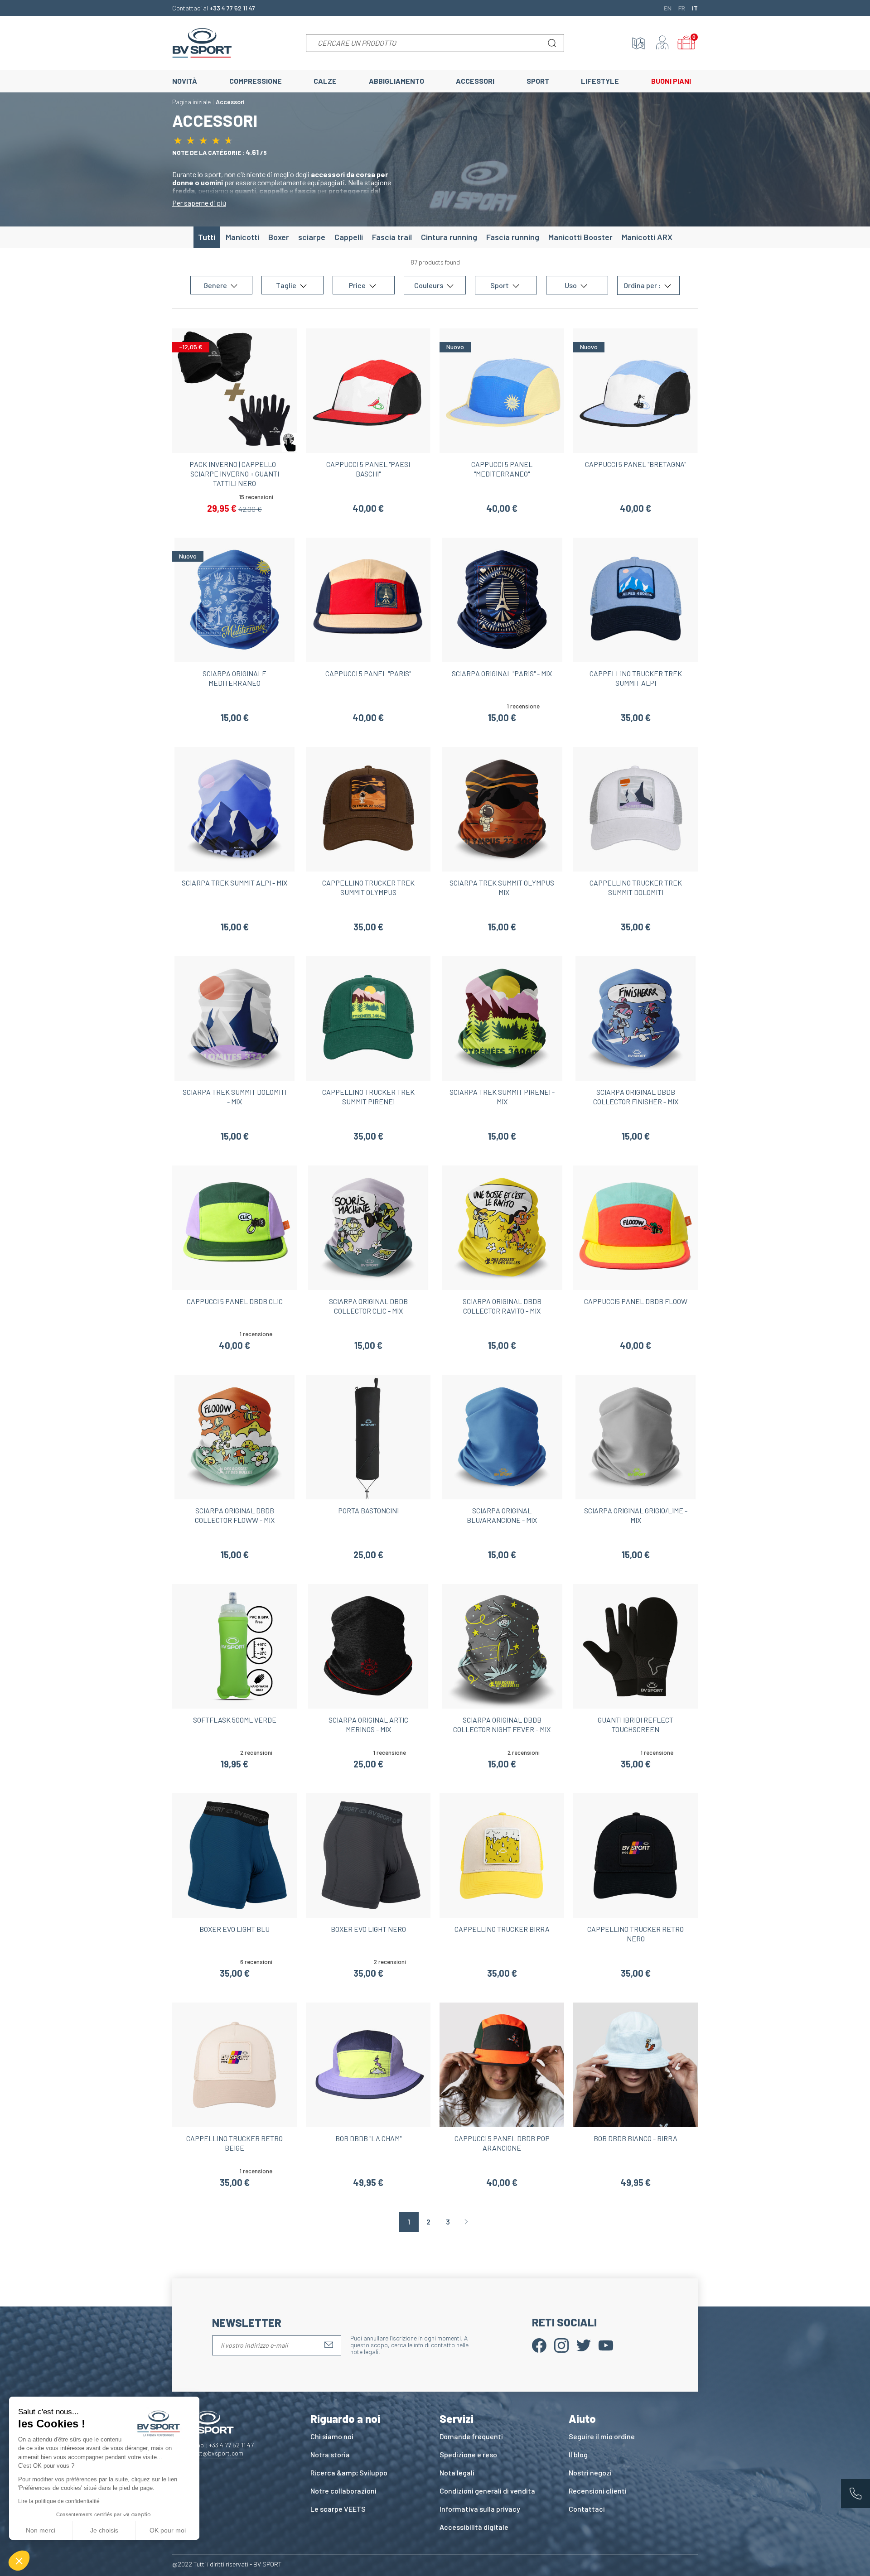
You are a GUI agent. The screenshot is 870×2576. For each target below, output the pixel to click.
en (668, 8)
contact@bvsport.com (212, 2453)
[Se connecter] (662, 43)
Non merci (41, 2530)
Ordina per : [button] (643, 286)
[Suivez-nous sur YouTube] (606, 2344)
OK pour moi (168, 2530)
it (695, 8)
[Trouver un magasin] (638, 43)
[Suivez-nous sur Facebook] (539, 2344)
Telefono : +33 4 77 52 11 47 (217, 2445)
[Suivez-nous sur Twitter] (584, 2344)
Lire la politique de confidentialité (59, 2501)
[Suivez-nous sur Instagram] (561, 2344)
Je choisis (104, 2530)
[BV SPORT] (202, 42)
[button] (19, 2561)
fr (682, 8)
